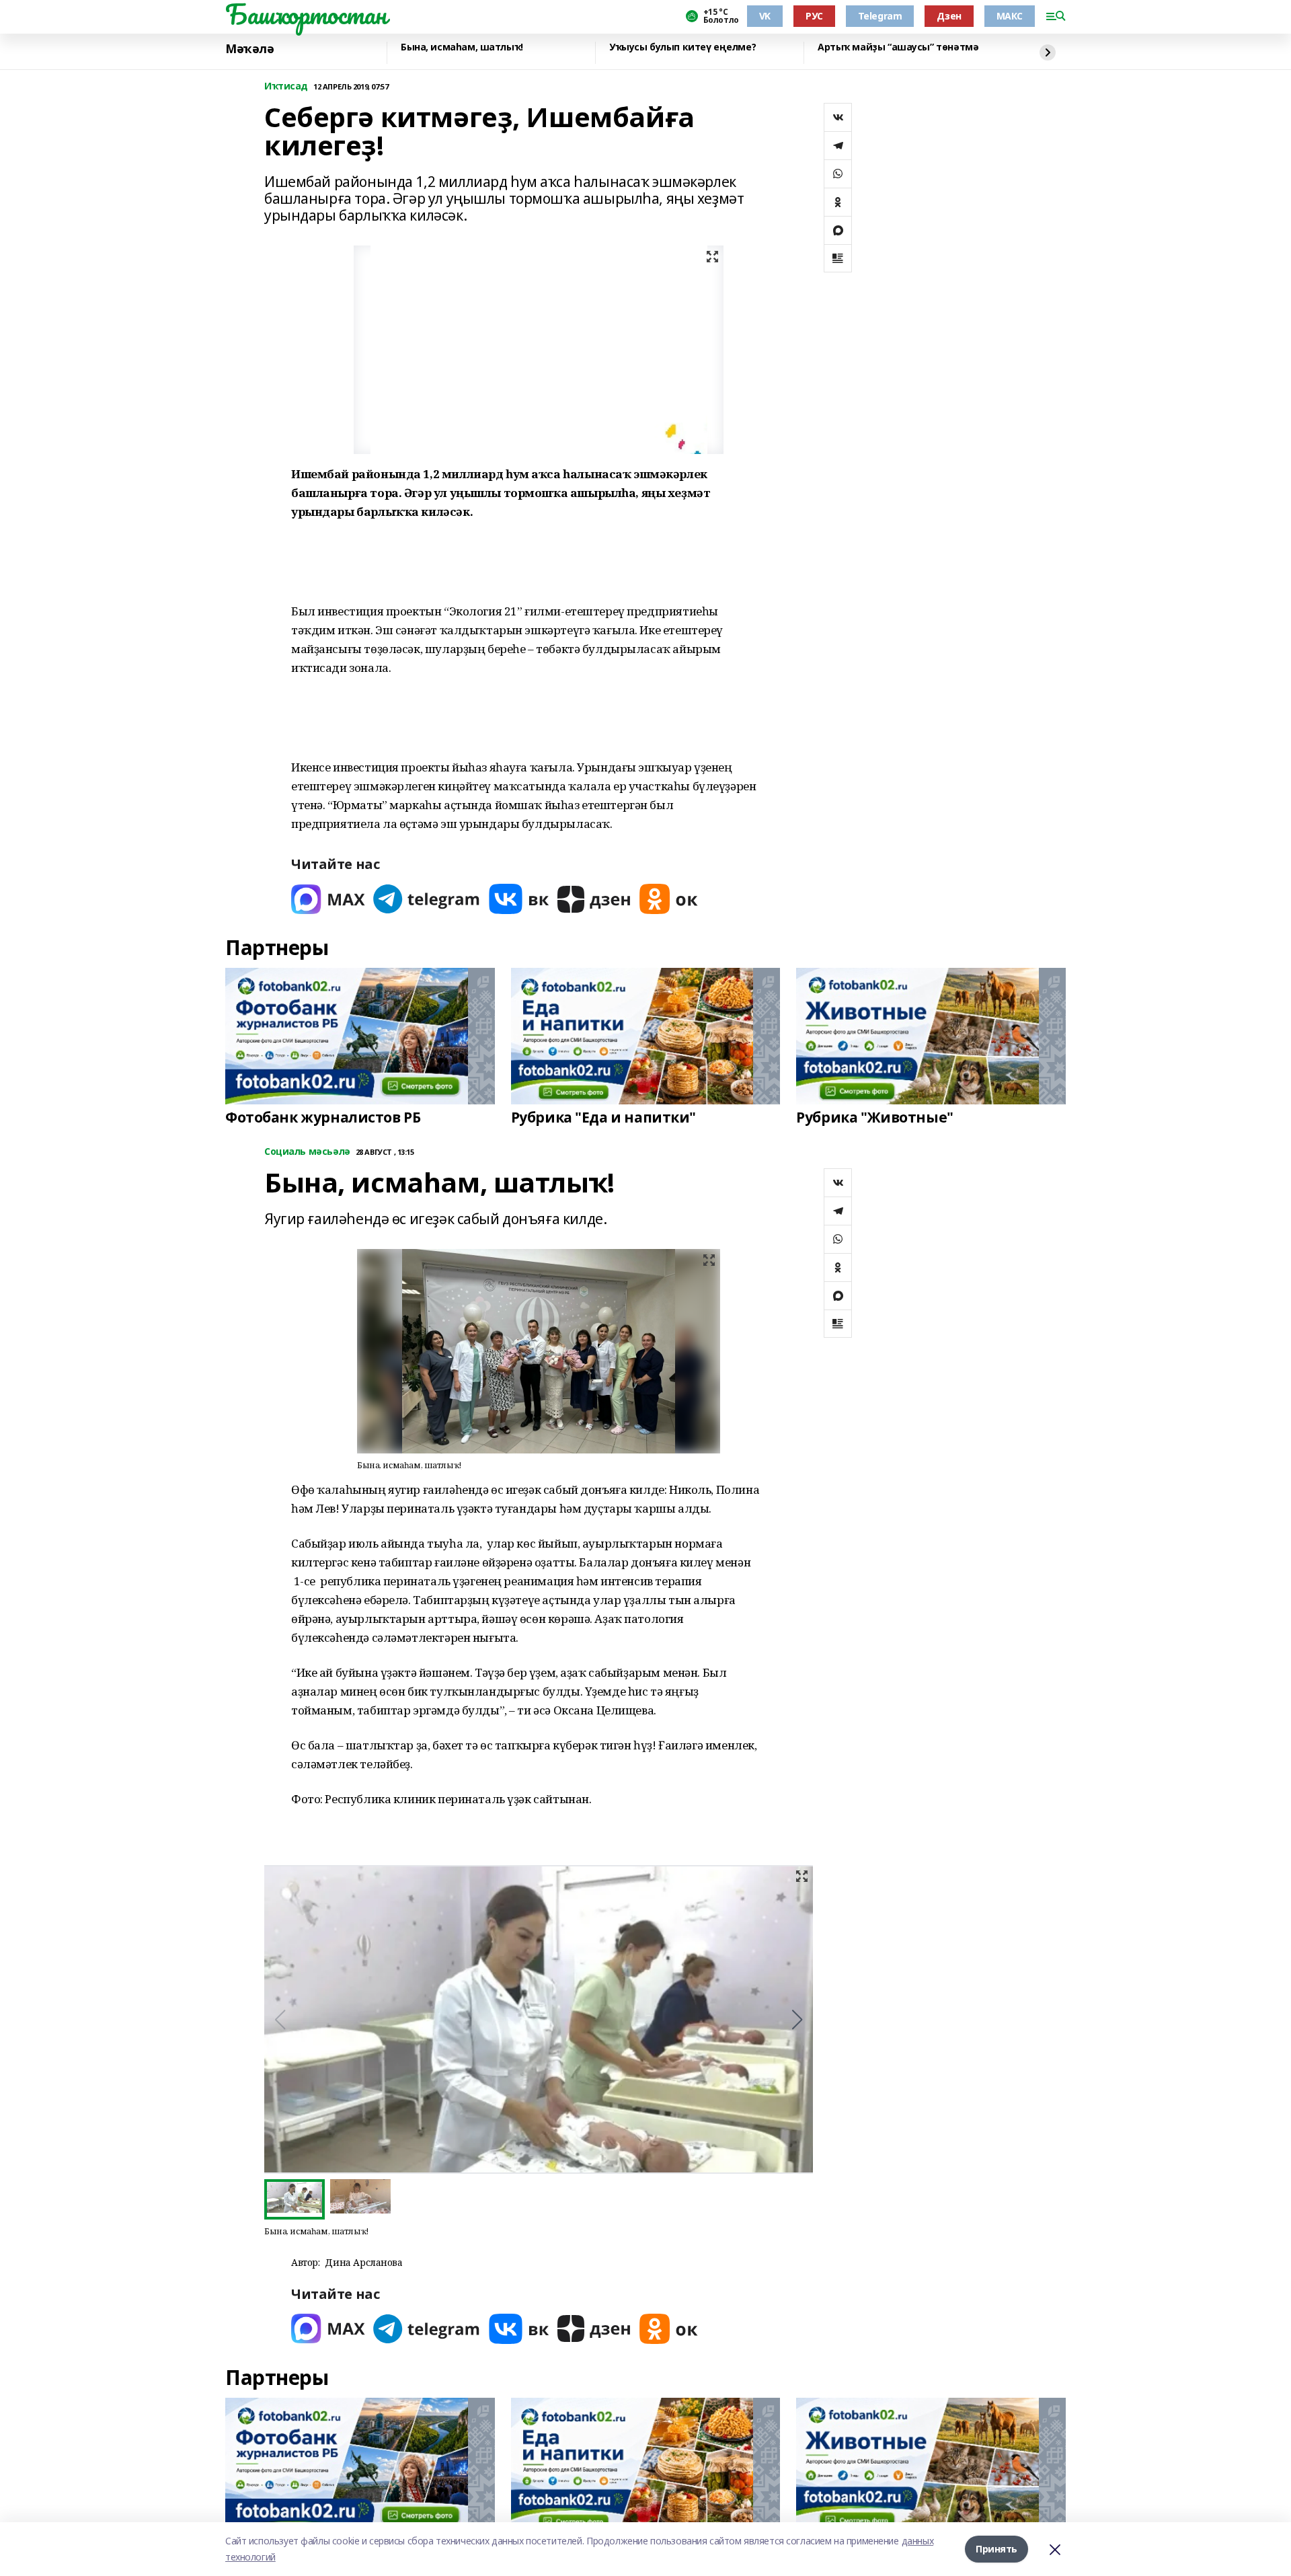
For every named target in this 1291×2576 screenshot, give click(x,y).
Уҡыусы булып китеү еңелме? (682, 47)
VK (765, 16)
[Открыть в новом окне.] (328, 899)
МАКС (1010, 16)
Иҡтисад (286, 86)
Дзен (949, 16)
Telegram (880, 16)
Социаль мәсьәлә (307, 1152)
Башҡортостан (306, 14)
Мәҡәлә (249, 49)
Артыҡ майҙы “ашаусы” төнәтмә (898, 47)
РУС (814, 16)
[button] (797, 2020)
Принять (996, 2549)
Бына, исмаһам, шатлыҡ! (462, 47)
